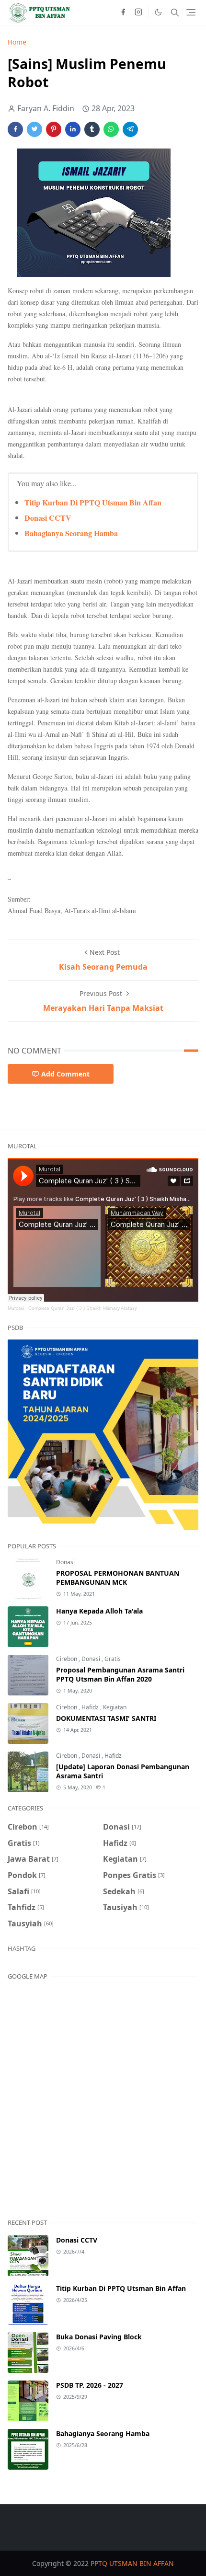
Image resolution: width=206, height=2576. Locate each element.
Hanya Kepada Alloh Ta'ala (99, 1611)
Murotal (16, 1308)
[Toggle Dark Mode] (158, 12)
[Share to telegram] (130, 129)
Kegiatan (115, 1707)
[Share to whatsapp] (111, 129)
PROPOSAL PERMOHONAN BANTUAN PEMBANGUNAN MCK (118, 1578)
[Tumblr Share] (92, 129)
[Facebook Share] (15, 129)
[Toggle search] (175, 12)
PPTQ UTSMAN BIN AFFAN (132, 2563)
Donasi (65, 1562)
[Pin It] (54, 129)
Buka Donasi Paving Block (99, 2337)
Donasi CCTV (48, 518)
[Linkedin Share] (73, 129)
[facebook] (123, 12)
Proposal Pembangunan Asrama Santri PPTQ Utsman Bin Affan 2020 (120, 1674)
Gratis (113, 1659)
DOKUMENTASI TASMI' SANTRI (106, 1718)
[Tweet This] (34, 129)
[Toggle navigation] (191, 12)
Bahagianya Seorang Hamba (71, 533)
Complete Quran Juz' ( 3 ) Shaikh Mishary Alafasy (83, 1308)
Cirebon (67, 1659)
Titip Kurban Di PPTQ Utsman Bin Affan (93, 502)
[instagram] (138, 12)
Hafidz (91, 1707)
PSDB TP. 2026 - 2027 (90, 2385)
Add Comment (65, 1074)
